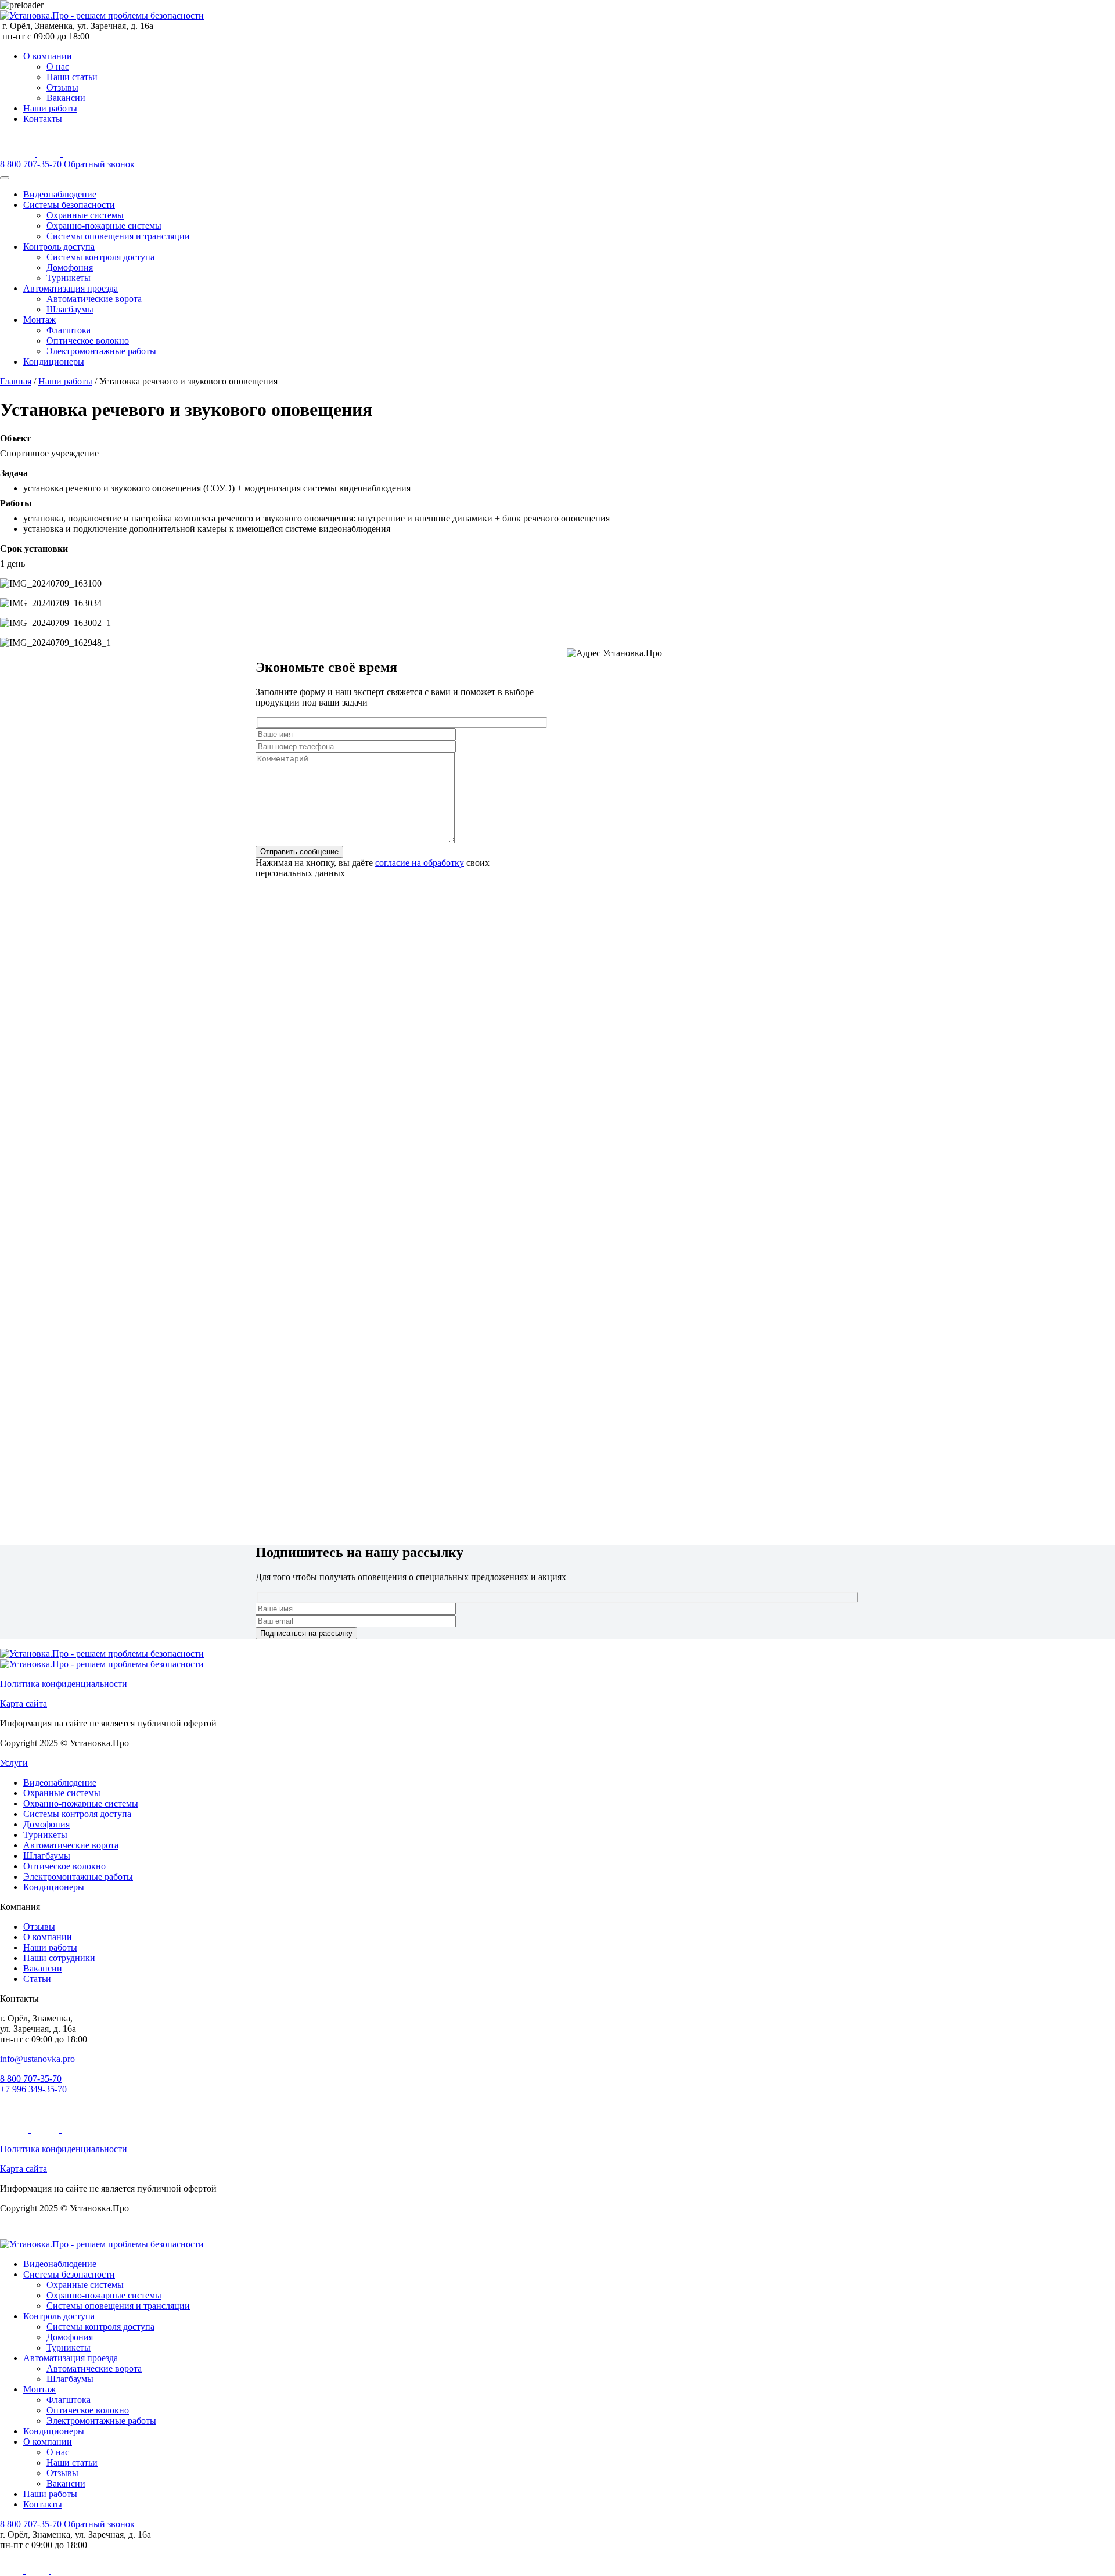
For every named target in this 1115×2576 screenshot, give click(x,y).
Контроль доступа (59, 247)
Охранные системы (85, 215)
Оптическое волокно (88, 341)
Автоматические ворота (94, 299)
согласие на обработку (420, 863)
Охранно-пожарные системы (104, 226)
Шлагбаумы (70, 309)
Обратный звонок (99, 164)
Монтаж (39, 320)
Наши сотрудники (59, 1958)
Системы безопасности (69, 205)
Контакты (43, 119)
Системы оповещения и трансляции (118, 236)
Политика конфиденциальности (64, 1684)
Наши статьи (72, 77)
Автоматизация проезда (71, 288)
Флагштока (69, 330)
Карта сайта (24, 1703)
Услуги (14, 1763)
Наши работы (50, 108)
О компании (48, 56)
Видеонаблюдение (60, 194)
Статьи (37, 1979)
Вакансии (66, 98)
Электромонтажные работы (101, 351)
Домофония (70, 267)
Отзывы (62, 87)
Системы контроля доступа (100, 257)
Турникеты (69, 278)
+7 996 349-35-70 (33, 2089)
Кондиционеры (54, 361)
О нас (58, 66)
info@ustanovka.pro (37, 2059)
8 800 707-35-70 (32, 164)
